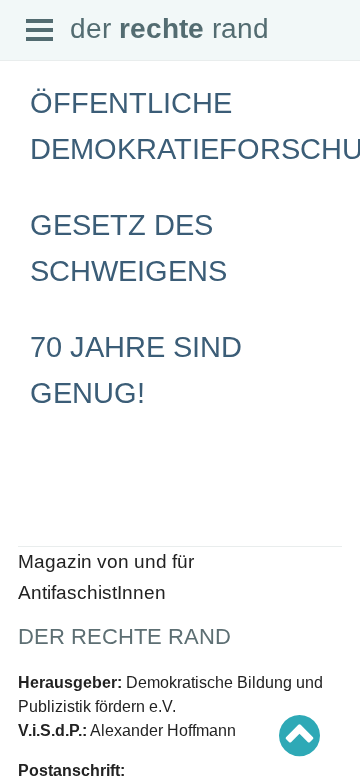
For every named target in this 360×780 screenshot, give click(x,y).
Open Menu (40, 31)
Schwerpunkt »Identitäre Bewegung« (125, 501)
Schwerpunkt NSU (73, 519)
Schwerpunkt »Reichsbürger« (104, 537)
